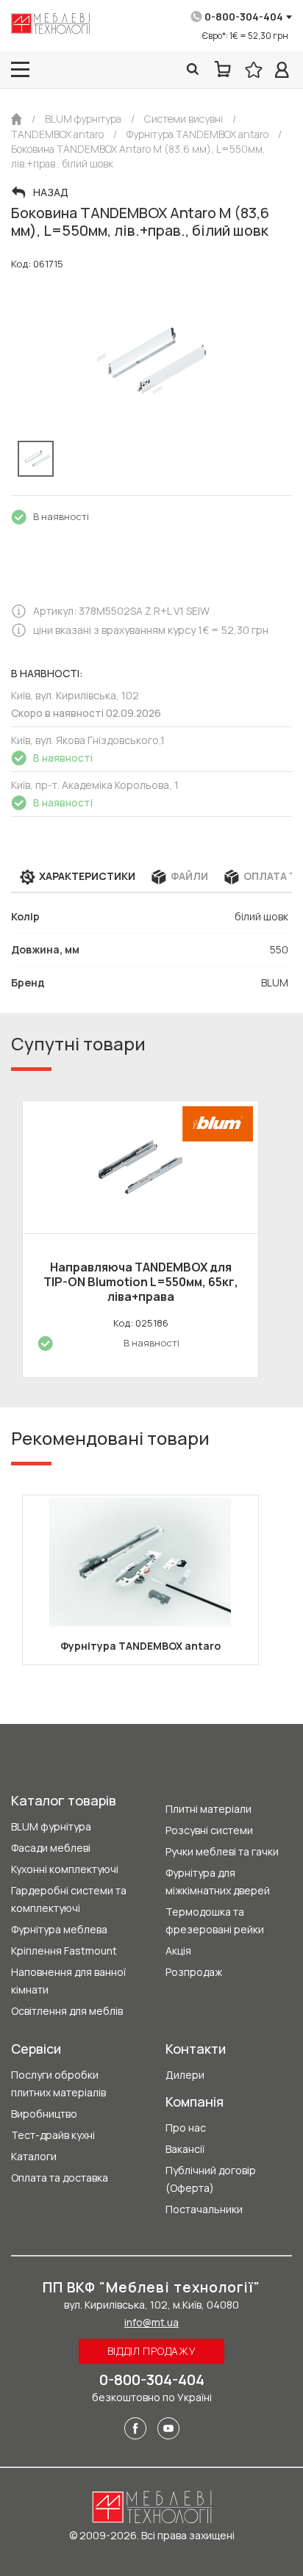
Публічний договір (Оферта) (211, 2179)
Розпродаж (194, 1972)
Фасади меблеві (51, 1848)
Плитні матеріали (208, 1809)
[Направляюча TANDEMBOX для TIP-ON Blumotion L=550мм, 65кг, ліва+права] (140, 1167)
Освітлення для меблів (67, 2011)
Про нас (186, 2128)
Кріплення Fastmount (64, 1951)
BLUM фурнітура (51, 1826)
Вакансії (185, 2149)
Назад (51, 192)
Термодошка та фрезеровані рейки (215, 1920)
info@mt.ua (151, 2322)
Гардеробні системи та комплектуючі (69, 1899)
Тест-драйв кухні (53, 2135)
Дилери (185, 2075)
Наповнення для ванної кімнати (68, 1981)
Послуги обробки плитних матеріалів (58, 2083)
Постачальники (204, 2209)
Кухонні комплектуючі (65, 1869)
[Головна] (17, 119)
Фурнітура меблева (59, 1929)
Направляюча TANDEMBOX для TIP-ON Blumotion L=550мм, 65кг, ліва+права (141, 1282)
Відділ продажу (152, 2351)
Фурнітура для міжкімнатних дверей (218, 1882)
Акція (178, 1951)
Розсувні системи (209, 1830)
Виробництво (44, 2114)
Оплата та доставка (60, 2178)
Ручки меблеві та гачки (222, 1851)
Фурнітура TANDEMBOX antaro (140, 1646)
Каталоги (34, 2156)
